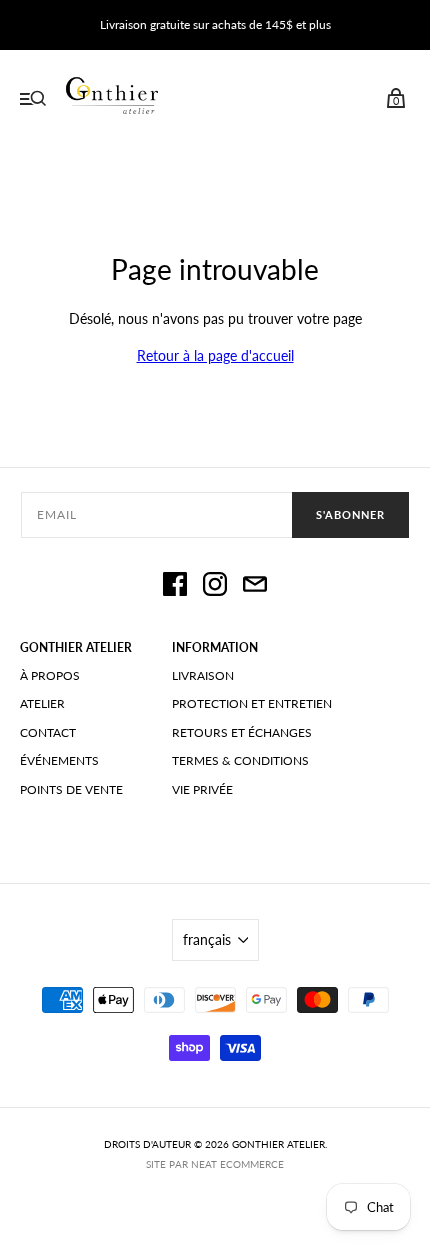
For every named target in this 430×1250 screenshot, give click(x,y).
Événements (59, 760)
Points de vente (71, 789)
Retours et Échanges (242, 732)
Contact (48, 732)
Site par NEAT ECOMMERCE (215, 1164)
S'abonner (350, 514)
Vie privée (202, 789)
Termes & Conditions (240, 760)
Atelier (42, 703)
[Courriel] (255, 587)
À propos (50, 675)
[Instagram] (215, 587)
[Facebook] (175, 587)
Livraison (203, 675)
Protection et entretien (252, 703)
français (207, 939)
